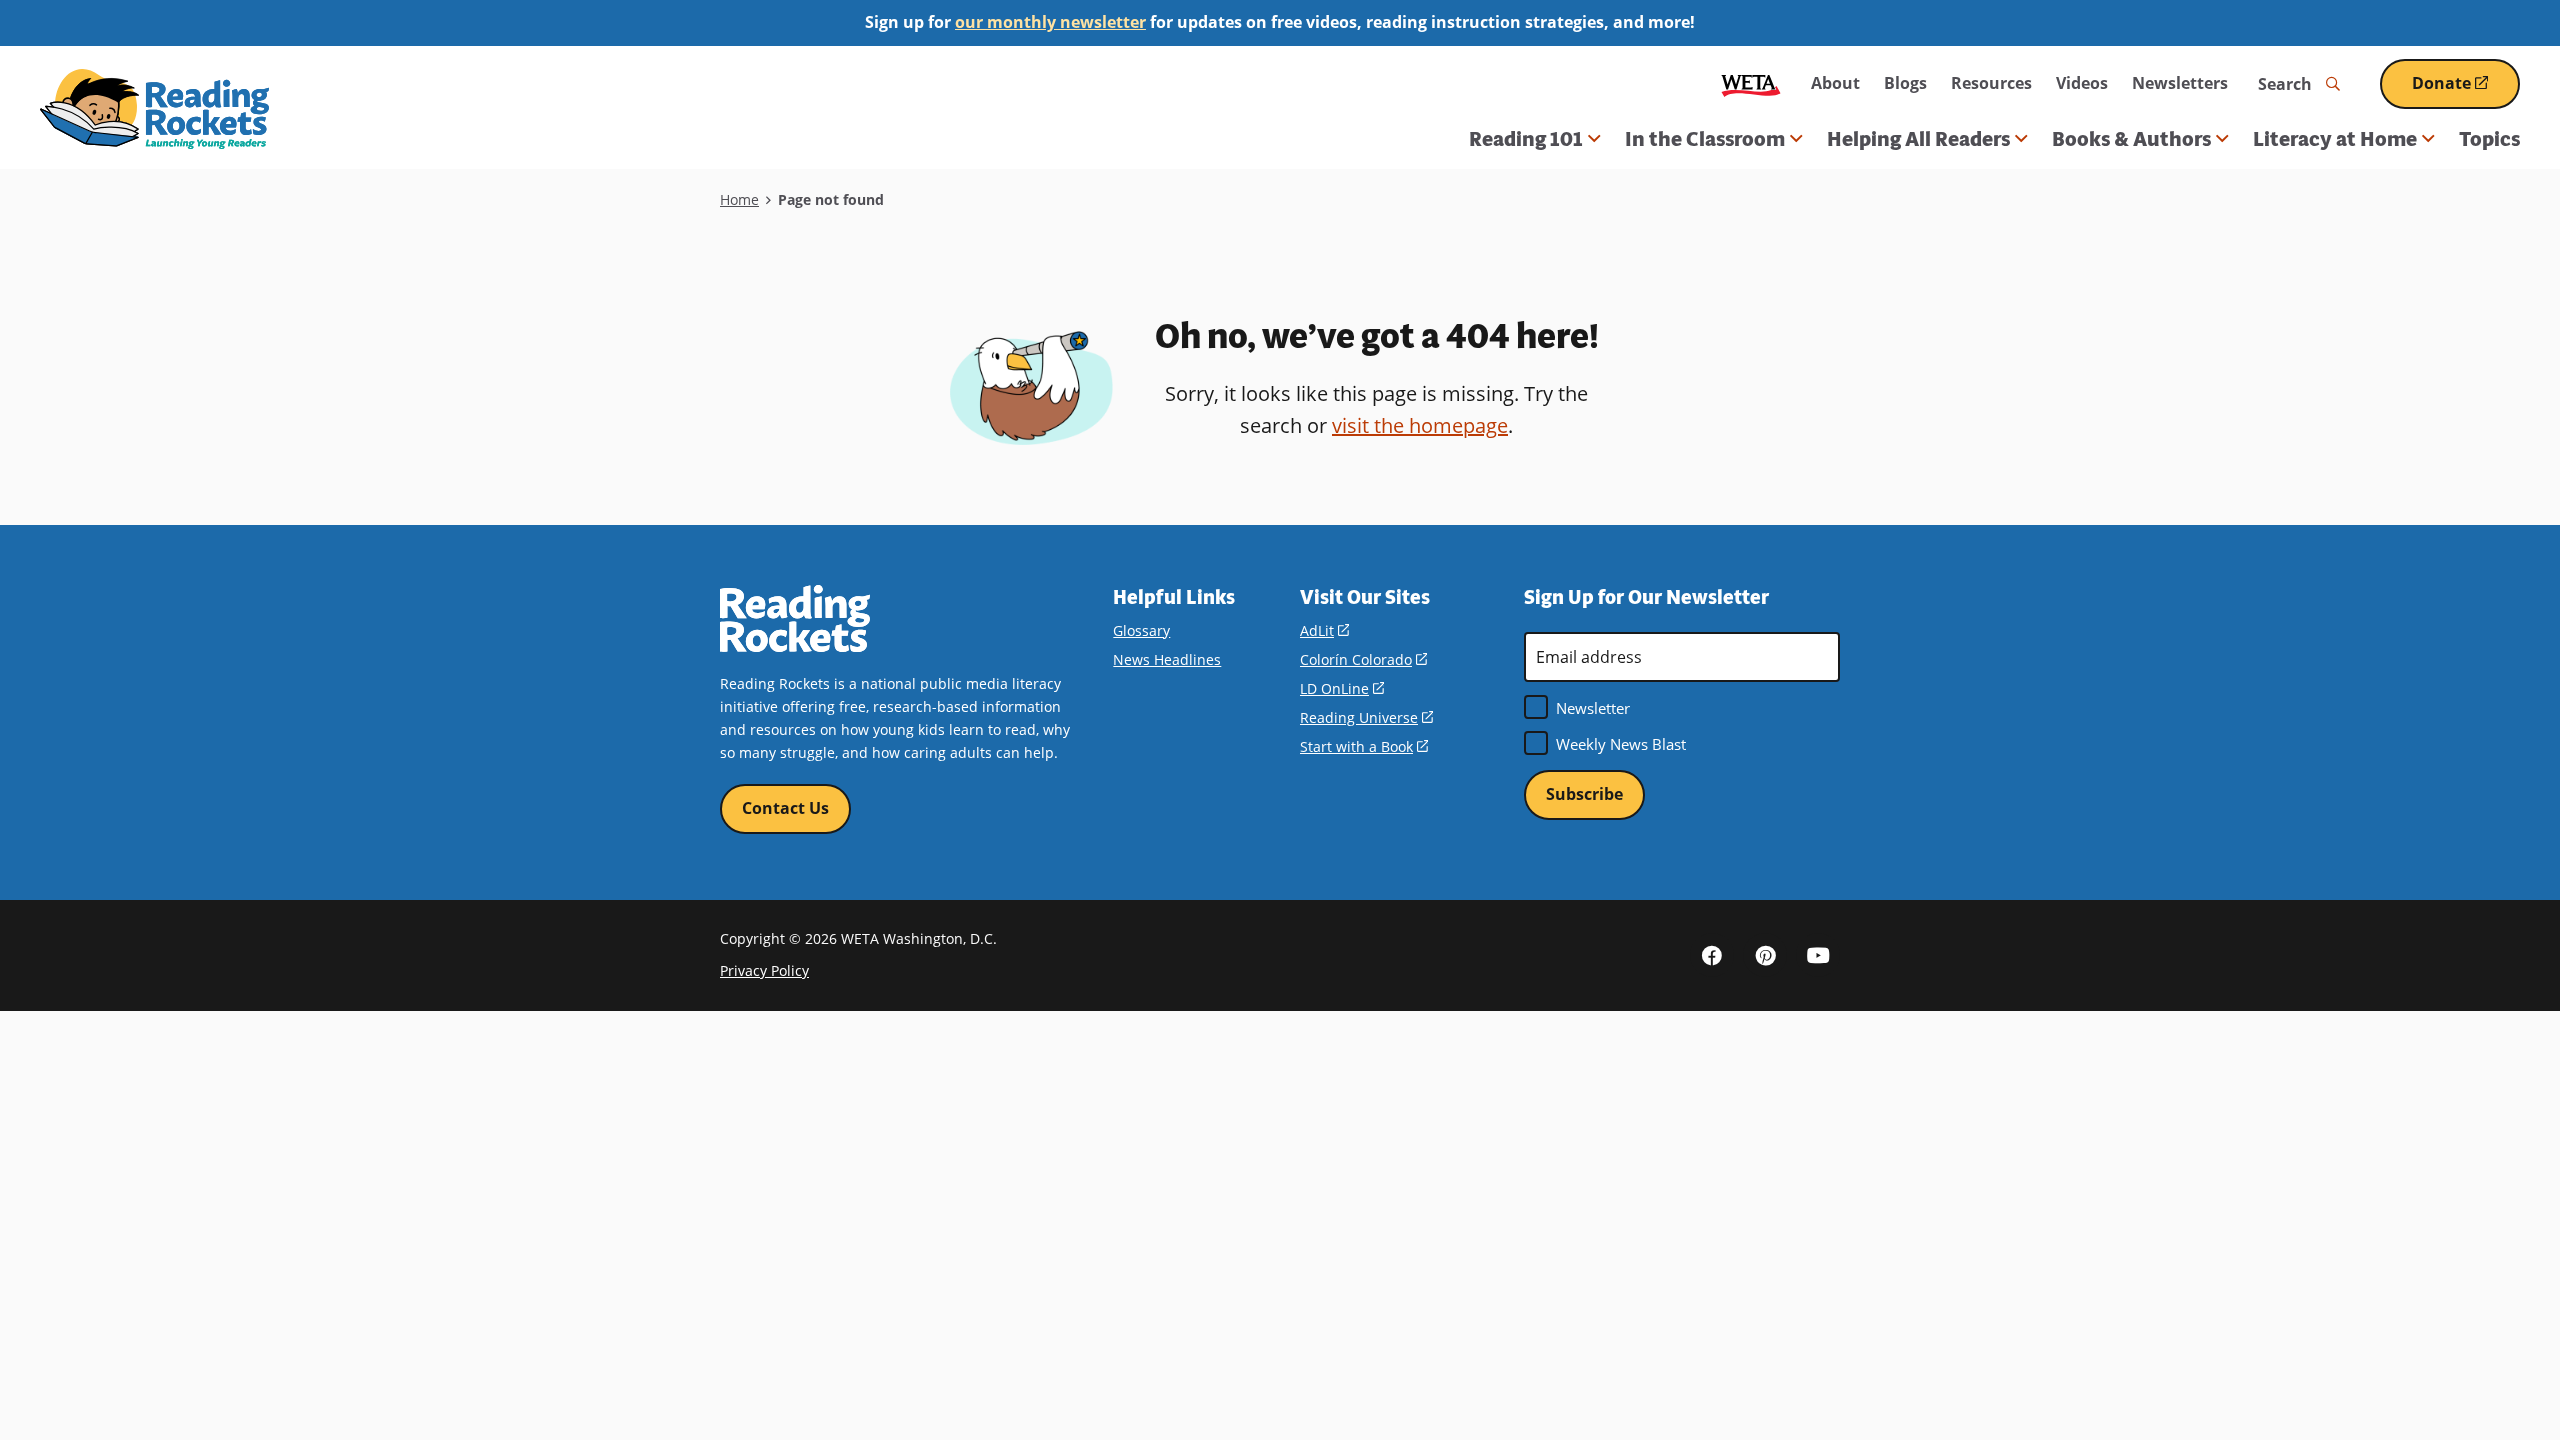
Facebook (1712, 955)
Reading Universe (1366, 717)
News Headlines (1167, 659)
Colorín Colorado (1363, 659)
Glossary (1141, 630)
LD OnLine (1342, 688)
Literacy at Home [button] (2335, 139)
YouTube (1818, 955)
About (1835, 83)
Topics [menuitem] (2489, 139)
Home (739, 199)
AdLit (1324, 630)
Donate (2466, 90)
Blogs (1905, 83)
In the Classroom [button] (1705, 139)
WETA (1751, 83)
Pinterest (1765, 955)
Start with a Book (1364, 746)
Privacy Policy (764, 970)
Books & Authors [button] (2131, 139)
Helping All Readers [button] (1918, 139)
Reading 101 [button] (1526, 139)
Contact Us (785, 808)
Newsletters (2180, 83)
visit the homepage (1420, 425)
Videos (2082, 83)
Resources (1991, 83)
